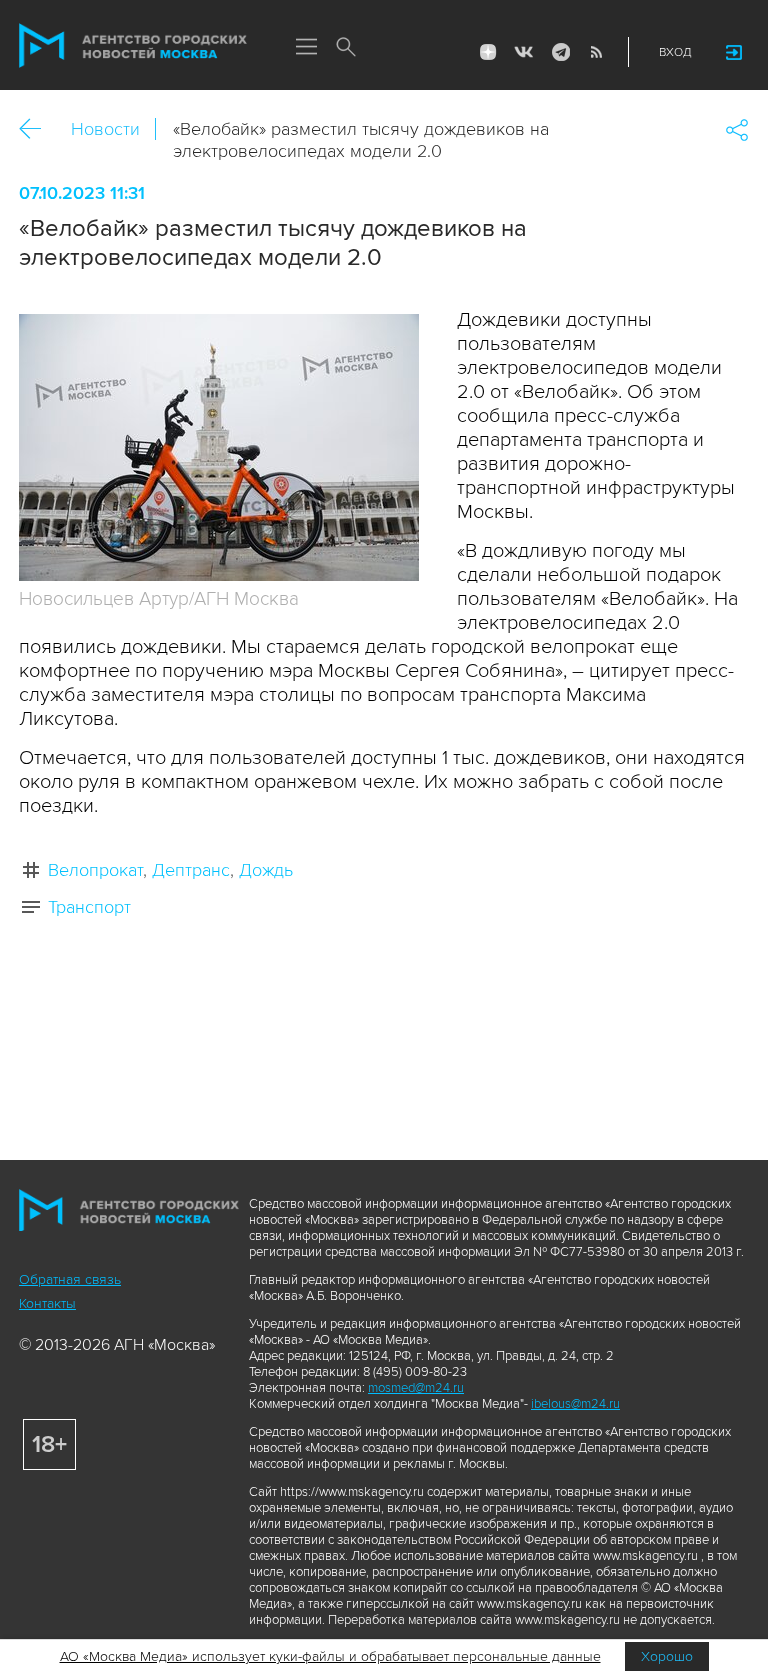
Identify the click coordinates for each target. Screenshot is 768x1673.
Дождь (266, 870)
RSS (596, 52)
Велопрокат (95, 870)
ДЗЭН (488, 52)
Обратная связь (70, 1279)
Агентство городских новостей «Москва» (133, 46)
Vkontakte (524, 52)
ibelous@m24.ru (575, 1404)
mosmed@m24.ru (416, 1388)
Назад (37, 129)
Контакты (47, 1303)
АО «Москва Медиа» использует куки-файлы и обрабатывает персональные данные (330, 1656)
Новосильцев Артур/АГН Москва (159, 599)
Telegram (560, 52)
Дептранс (191, 870)
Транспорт (89, 907)
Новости (105, 129)
